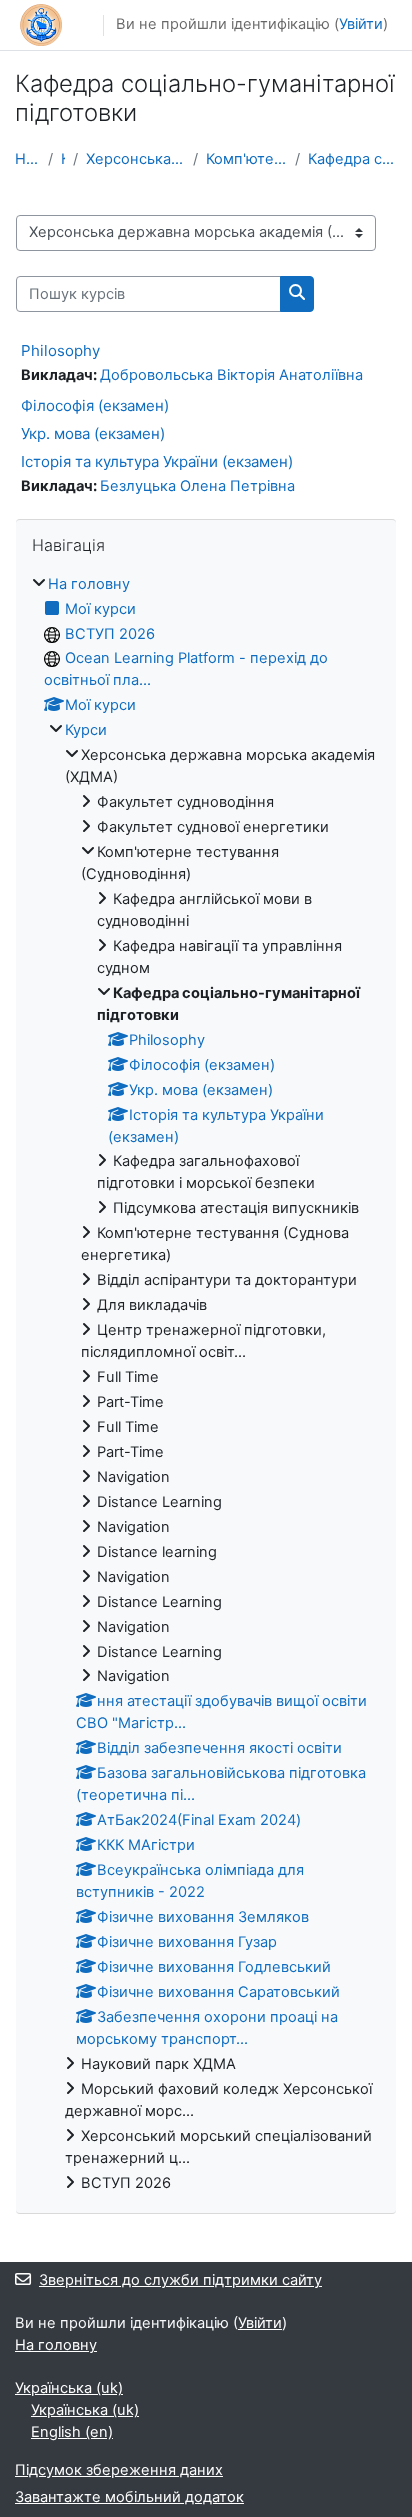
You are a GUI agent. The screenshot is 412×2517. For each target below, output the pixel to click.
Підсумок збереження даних (119, 2470)
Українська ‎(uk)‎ (69, 2388)
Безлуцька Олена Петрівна (197, 486)
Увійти (361, 24)
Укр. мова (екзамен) (93, 433)
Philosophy (60, 350)
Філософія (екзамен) (95, 405)
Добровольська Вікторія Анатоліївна (231, 375)
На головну (27, 159)
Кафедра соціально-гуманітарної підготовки (352, 159)
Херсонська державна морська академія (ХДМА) (135, 159)
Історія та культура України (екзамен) (157, 461)
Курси (63, 159)
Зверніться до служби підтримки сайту (180, 2280)
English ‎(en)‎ (72, 2432)
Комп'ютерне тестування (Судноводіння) (247, 159)
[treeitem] (206, 1384)
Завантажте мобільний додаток (129, 2497)
